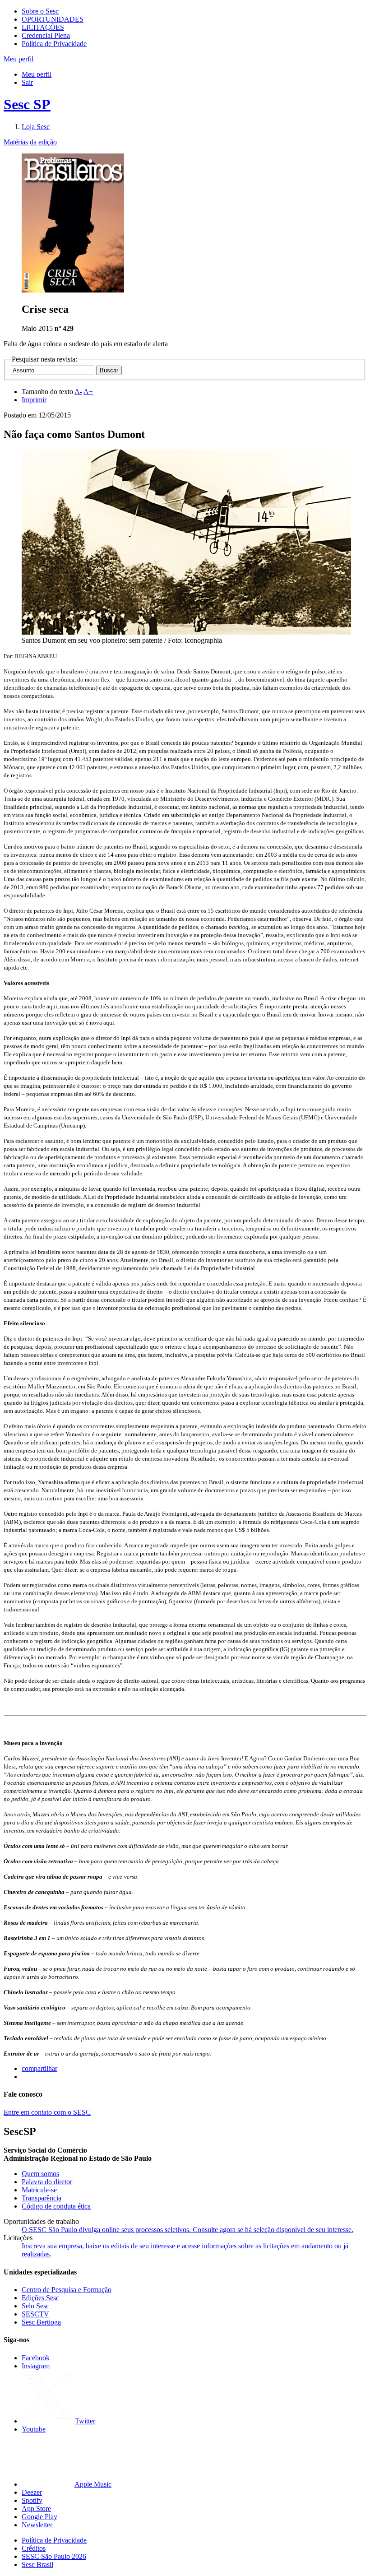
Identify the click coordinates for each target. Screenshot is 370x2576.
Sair (27, 82)
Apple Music (93, 2484)
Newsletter (37, 2525)
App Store (36, 2509)
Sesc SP (27, 104)
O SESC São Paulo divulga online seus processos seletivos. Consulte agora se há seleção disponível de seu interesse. (187, 2230)
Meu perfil (37, 74)
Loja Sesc (36, 127)
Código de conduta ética (56, 2206)
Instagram (36, 2366)
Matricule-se (39, 2190)
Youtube (34, 2429)
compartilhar (39, 2068)
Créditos (34, 2548)
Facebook (36, 2358)
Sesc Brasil (37, 2564)
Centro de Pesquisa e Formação (67, 2290)
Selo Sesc (35, 2306)
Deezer (32, 2492)
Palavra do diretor (47, 2182)
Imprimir (34, 400)
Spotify (32, 2500)
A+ (88, 392)
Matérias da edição (30, 142)
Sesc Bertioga (41, 2322)
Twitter (85, 2421)
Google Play (39, 2517)
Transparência (42, 2198)
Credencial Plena (46, 35)
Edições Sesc (40, 2298)
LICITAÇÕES (43, 27)
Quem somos (40, 2174)
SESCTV (35, 2314)
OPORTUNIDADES (53, 19)
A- (78, 392)
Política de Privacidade (54, 44)
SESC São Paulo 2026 (54, 2556)
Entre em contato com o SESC (47, 2112)
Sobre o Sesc (40, 11)
